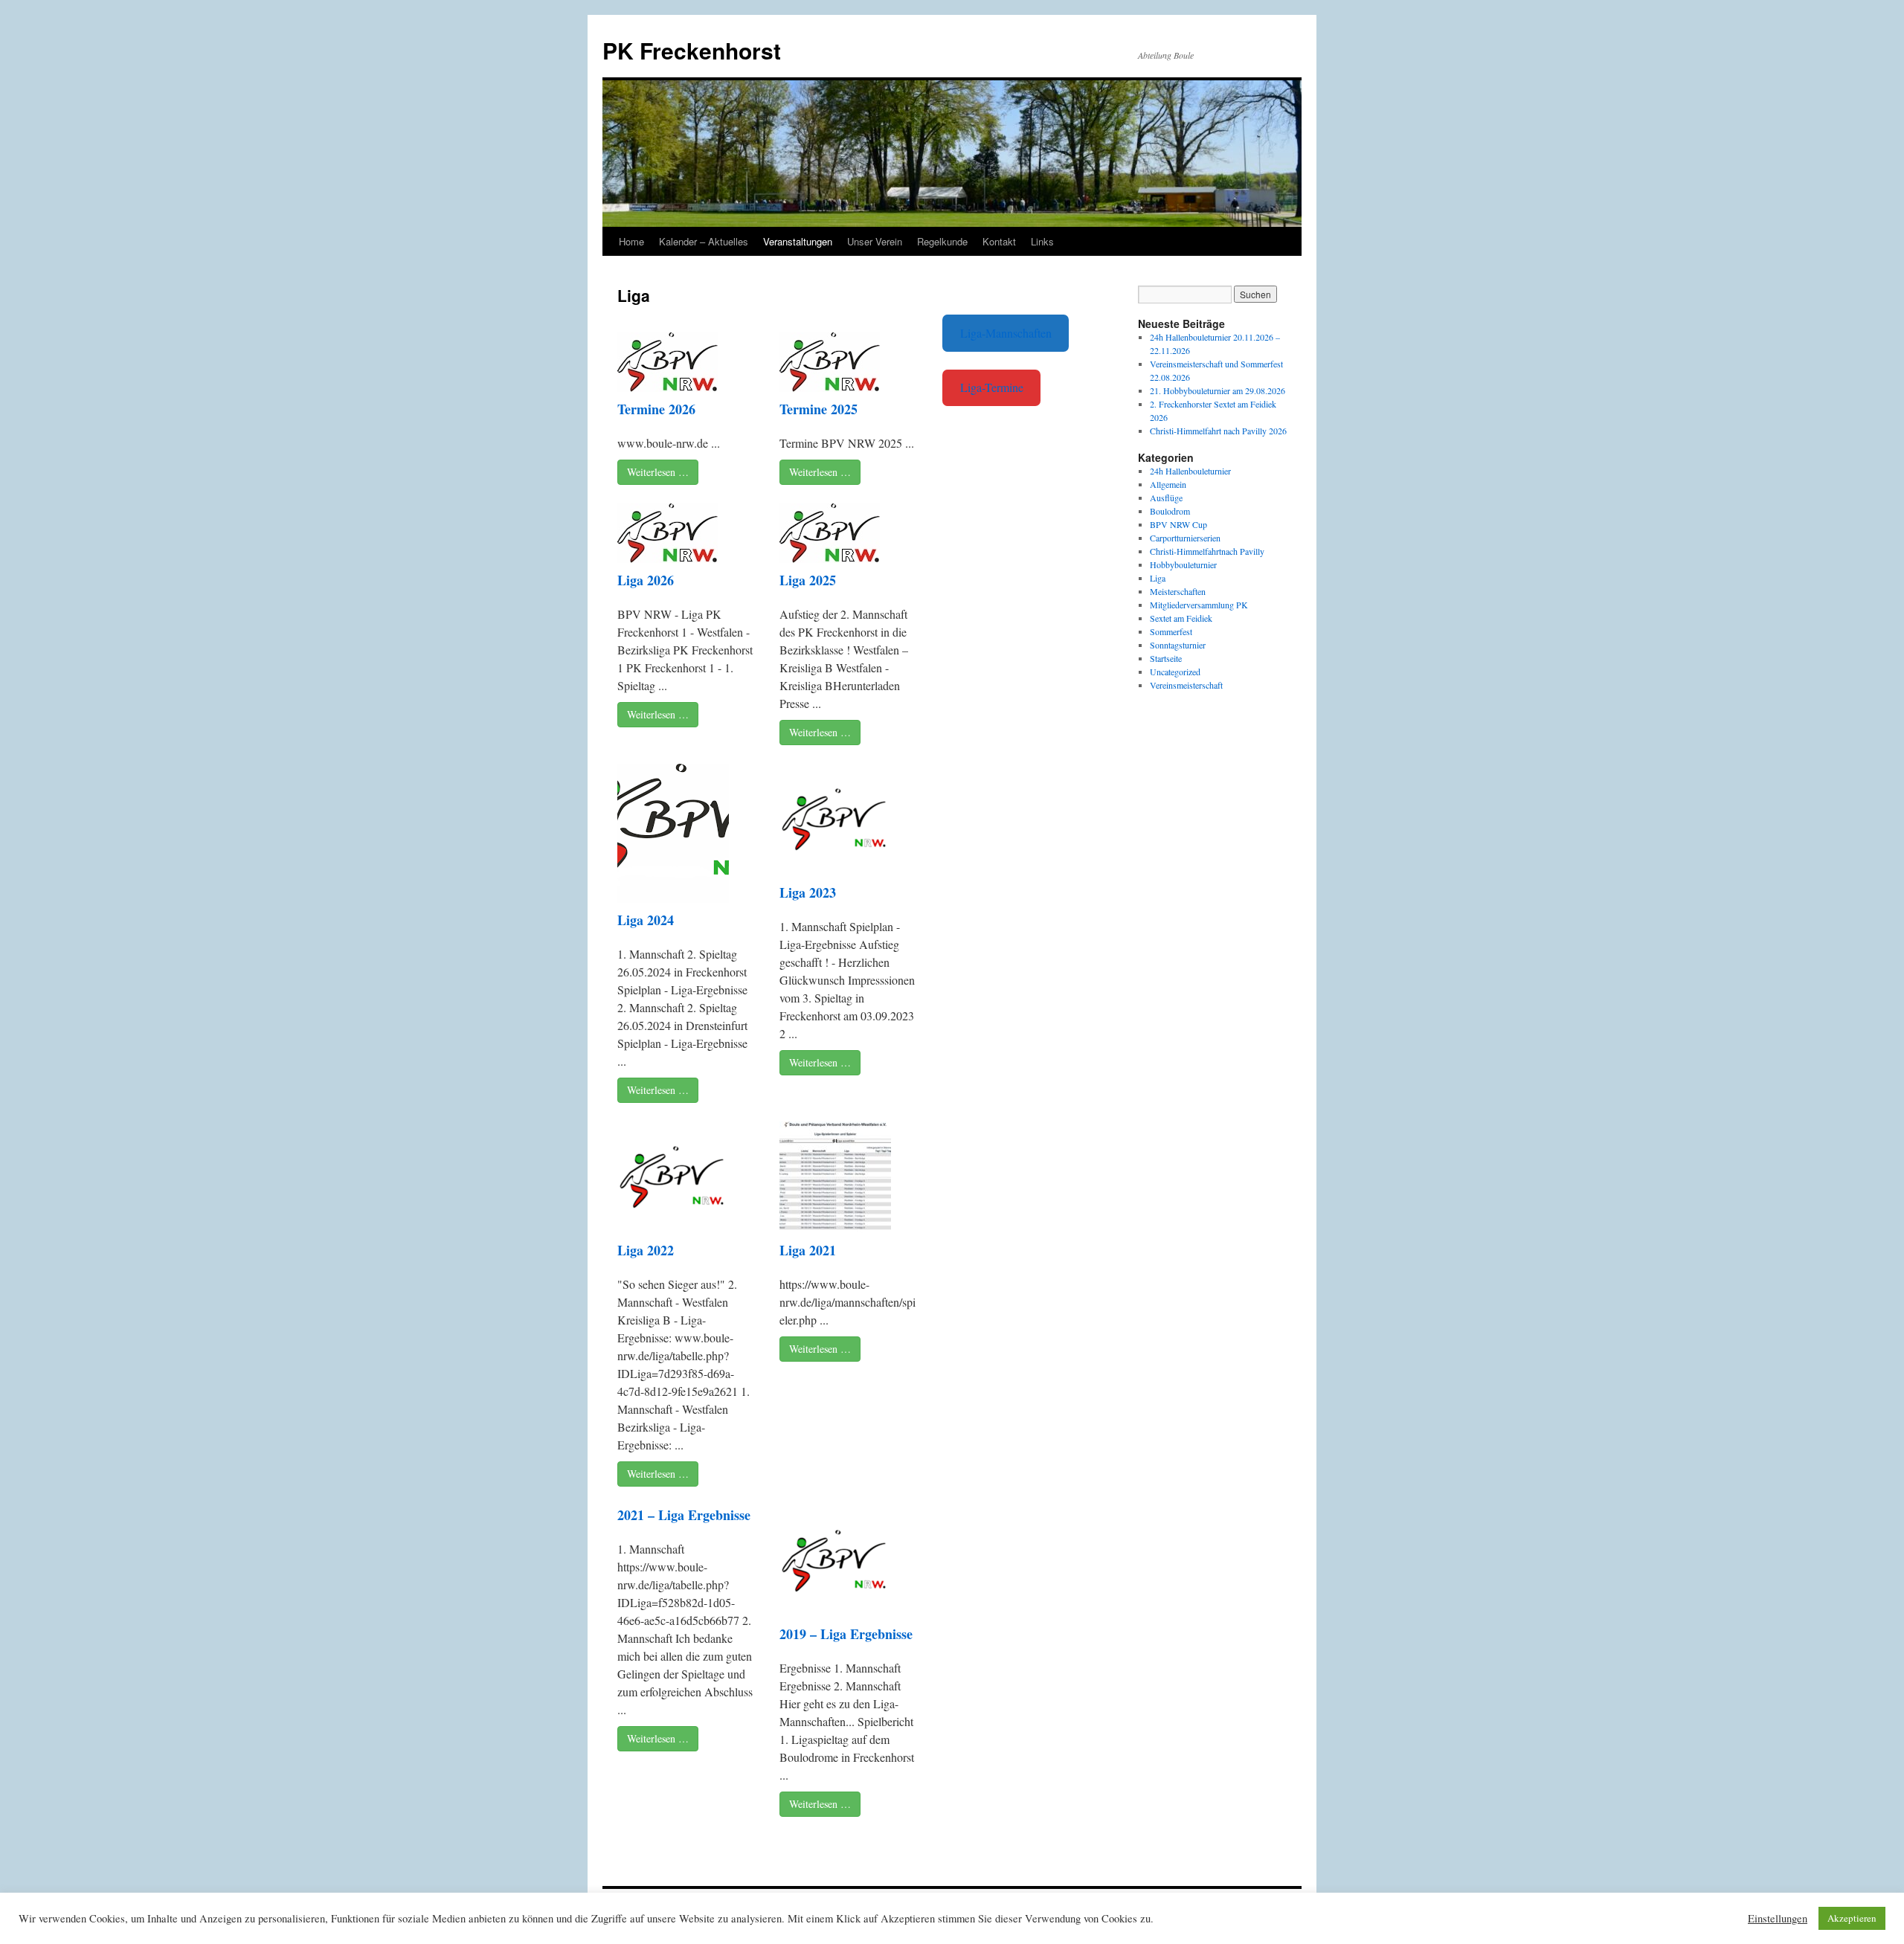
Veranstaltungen (798, 241)
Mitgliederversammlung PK (1199, 605)
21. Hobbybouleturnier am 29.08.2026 (1218, 390)
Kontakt (999, 241)
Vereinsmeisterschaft (1186, 685)
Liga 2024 (646, 920)
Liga (1158, 578)
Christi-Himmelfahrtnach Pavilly (1207, 551)
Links (1042, 241)
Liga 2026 (646, 580)
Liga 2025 (808, 580)
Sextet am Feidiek (1181, 618)
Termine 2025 (818, 409)
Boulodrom (1170, 511)
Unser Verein (875, 241)
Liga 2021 (808, 1250)
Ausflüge (1166, 498)
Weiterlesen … (658, 472)
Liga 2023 (808, 892)
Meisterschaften (1178, 591)
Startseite (1166, 658)
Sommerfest (1171, 631)
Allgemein (1168, 484)
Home (631, 241)
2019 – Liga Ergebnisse (846, 1634)
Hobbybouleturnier (1183, 564)
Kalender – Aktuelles (704, 241)
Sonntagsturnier (1178, 645)
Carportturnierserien (1185, 538)
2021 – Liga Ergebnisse (684, 1515)
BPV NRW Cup (1178, 524)
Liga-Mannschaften (1006, 333)
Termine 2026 (656, 409)
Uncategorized (1175, 672)
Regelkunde (942, 241)
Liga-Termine (992, 387)
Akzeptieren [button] (1852, 1918)
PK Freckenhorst (692, 50)
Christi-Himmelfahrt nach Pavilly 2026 (1218, 431)
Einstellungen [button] (1778, 1919)
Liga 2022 (646, 1250)
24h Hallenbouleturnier (1190, 471)
